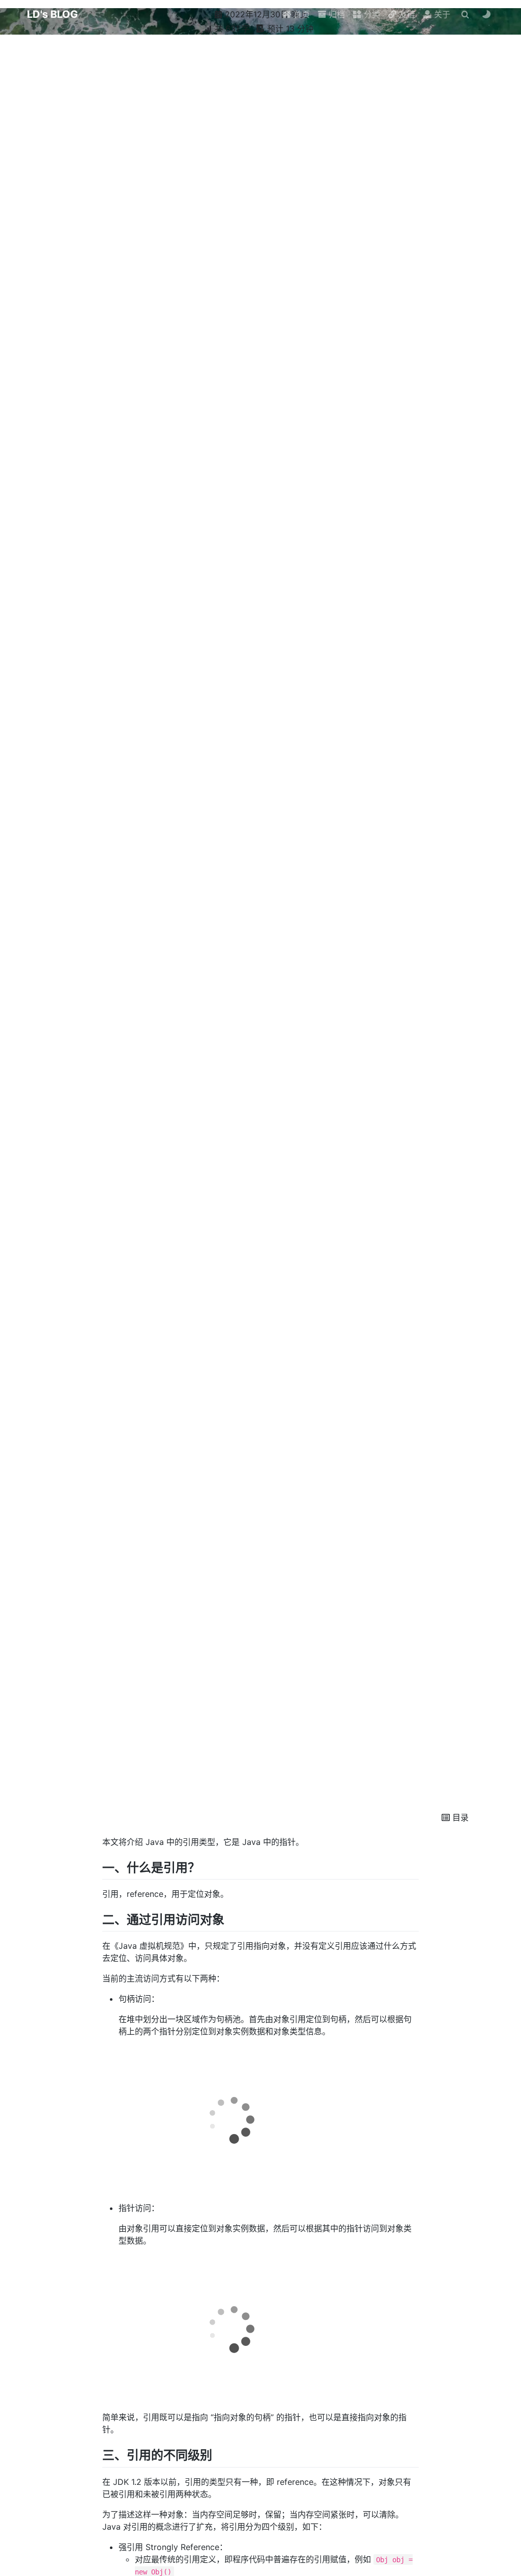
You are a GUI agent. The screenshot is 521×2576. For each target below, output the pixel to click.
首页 (300, 14)
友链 (406, 14)
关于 (441, 14)
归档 (336, 14)
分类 (371, 14)
